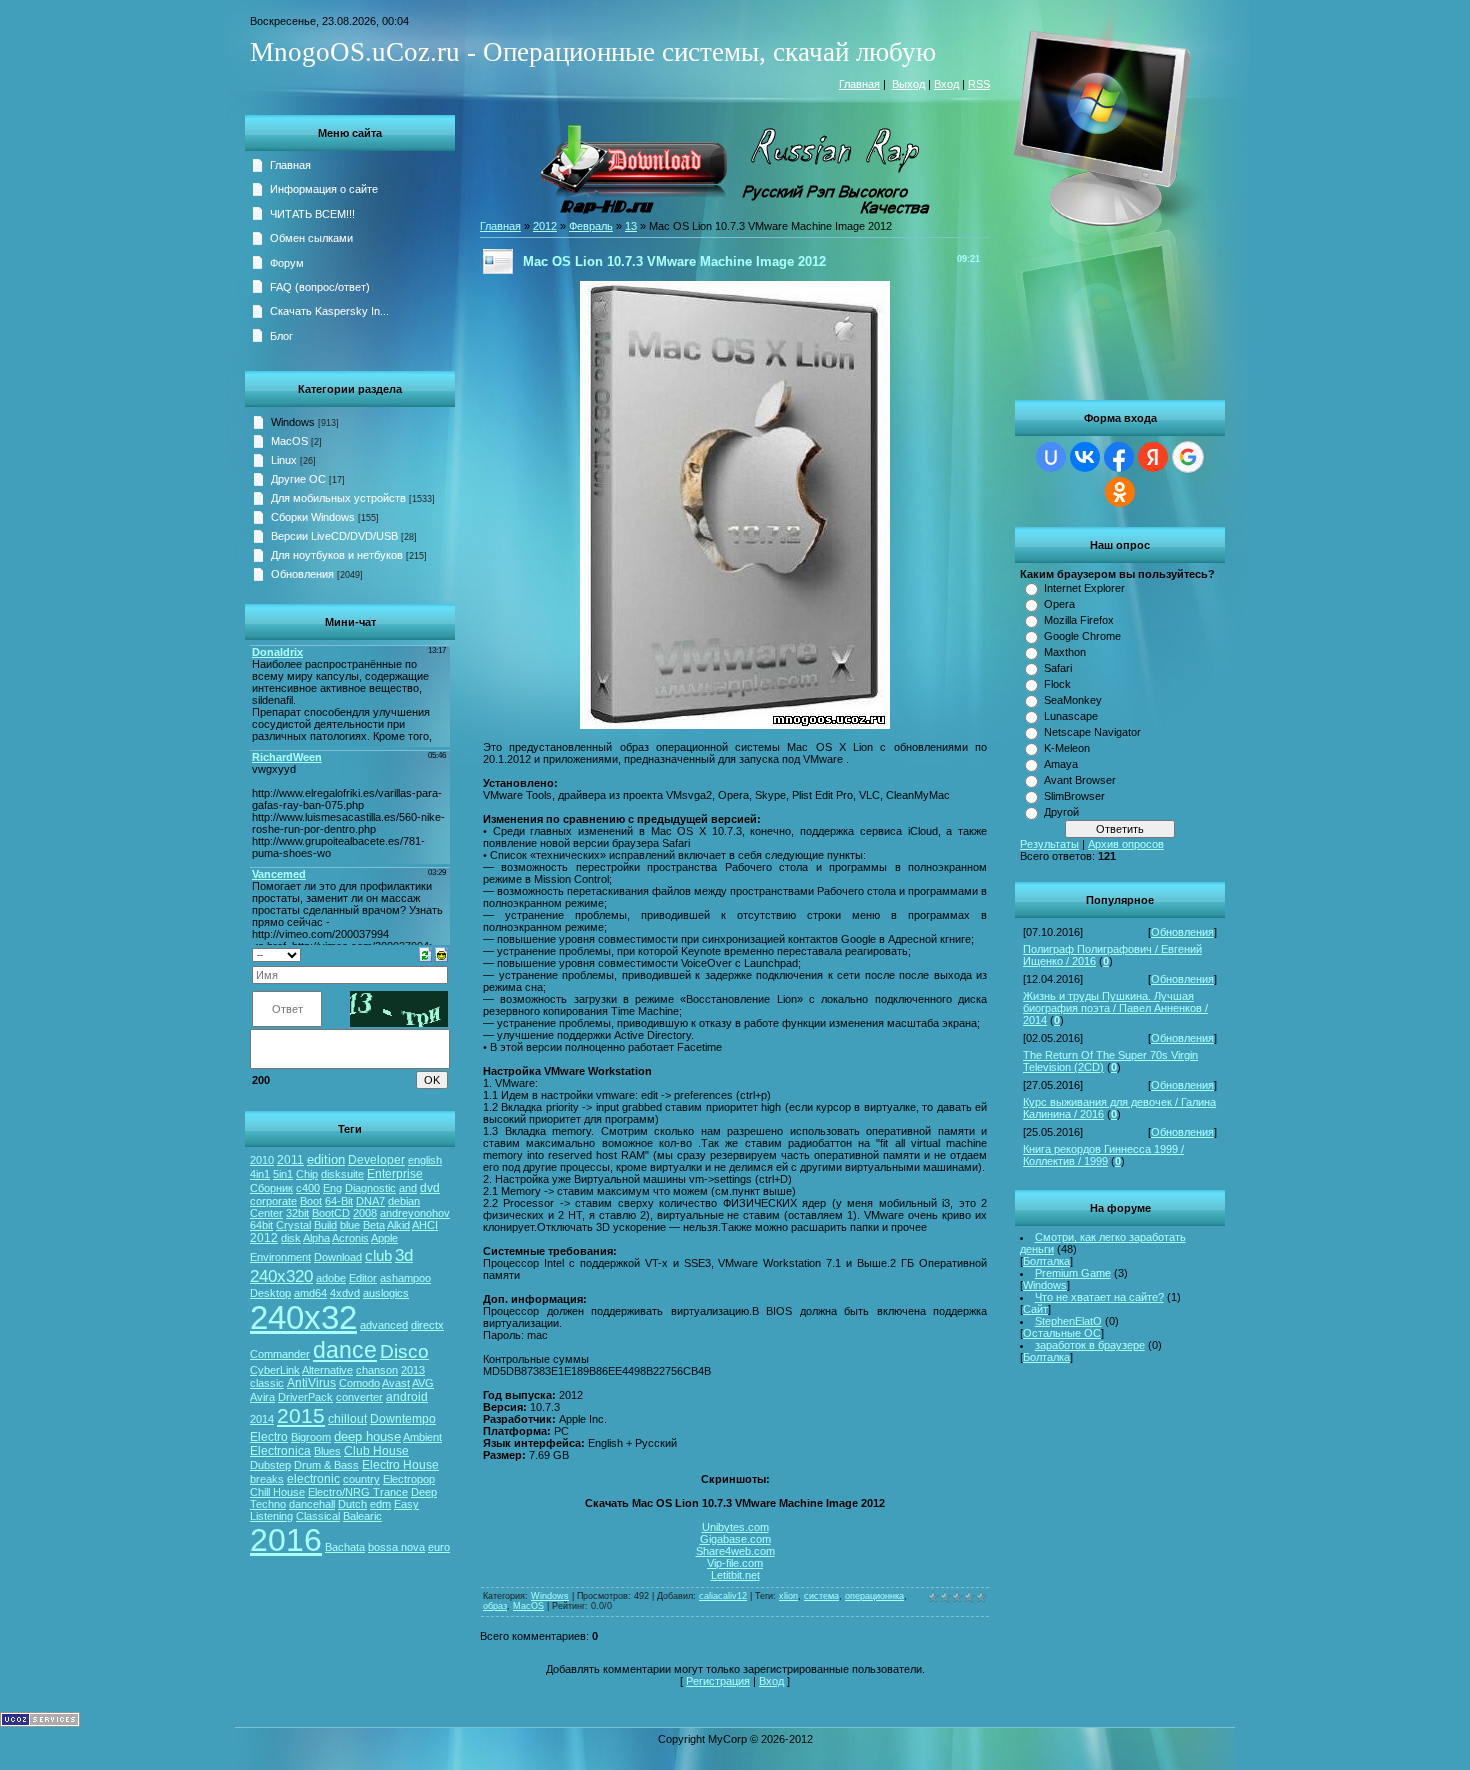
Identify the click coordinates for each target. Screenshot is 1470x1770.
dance (345, 1350)
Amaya (1061, 764)
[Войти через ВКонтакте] (1085, 457)
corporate (273, 1201)
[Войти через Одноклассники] (1120, 492)
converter (359, 1397)
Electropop (409, 1479)
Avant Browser (1080, 780)
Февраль (591, 226)
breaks (267, 1479)
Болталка (1046, 1261)
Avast (396, 1383)
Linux (284, 460)
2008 (365, 1213)
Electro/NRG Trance (358, 1492)
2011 (290, 1160)
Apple (384, 1238)
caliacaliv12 (723, 1596)
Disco (404, 1351)
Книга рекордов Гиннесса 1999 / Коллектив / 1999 (1103, 1155)
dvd (430, 1188)
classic (267, 1383)
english (425, 1160)
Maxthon (1065, 652)
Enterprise (395, 1174)
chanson (377, 1370)
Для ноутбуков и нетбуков (337, 555)
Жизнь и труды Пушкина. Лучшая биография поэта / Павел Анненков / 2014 (1115, 1008)
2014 (262, 1419)
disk (291, 1238)
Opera (1059, 604)
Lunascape (1071, 716)
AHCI (425, 1225)
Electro (269, 1437)
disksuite (342, 1174)
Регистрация (718, 1681)
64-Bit (339, 1201)
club (378, 1256)
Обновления (1182, 932)
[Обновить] (425, 953)
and (408, 1188)
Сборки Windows (313, 517)
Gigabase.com (735, 1539)
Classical (318, 1516)
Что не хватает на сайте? (1099, 1297)
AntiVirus (311, 1383)
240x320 (281, 1276)
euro (439, 1547)
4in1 (260, 1174)
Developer (376, 1160)
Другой (1061, 812)
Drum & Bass (326, 1465)
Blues (327, 1451)
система (821, 1596)
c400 (308, 1188)
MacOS (289, 441)
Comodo (359, 1383)
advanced (384, 1325)
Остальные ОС (1062, 1333)
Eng (332, 1188)
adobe (331, 1278)
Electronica (280, 1451)
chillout (347, 1419)
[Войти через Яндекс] (1153, 457)
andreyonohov (415, 1213)
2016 (286, 1540)
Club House (376, 1451)
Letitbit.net (735, 1575)
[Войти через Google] (1188, 457)
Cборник (271, 1188)
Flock (1057, 684)
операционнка (874, 1596)
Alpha (316, 1238)
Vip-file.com (735, 1563)
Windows (1045, 1285)
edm (380, 1504)
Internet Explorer (1084, 588)
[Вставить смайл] (441, 953)
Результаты (1049, 844)
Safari (1058, 668)
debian (404, 1201)
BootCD (331, 1213)
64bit (261, 1225)
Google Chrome (1082, 636)
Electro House (400, 1465)
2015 (301, 1416)
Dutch (352, 1504)
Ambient (422, 1437)
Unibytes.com (735, 1527)
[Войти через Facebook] (1119, 457)
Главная (859, 84)
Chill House (277, 1492)
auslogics (386, 1293)
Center (266, 1213)
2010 (262, 1160)
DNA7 (370, 1201)
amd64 (310, 1293)
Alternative (327, 1370)
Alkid (398, 1225)
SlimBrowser (1074, 796)
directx (427, 1325)
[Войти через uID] (1051, 457)
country (361, 1479)
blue (350, 1225)
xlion (788, 1596)
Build (325, 1225)
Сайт (1035, 1309)
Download (338, 1257)
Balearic (362, 1516)
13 (631, 226)
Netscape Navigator (1092, 732)
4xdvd (345, 1293)
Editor (363, 1278)
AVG (423, 1383)
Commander (280, 1354)
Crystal (293, 1225)
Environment (280, 1257)
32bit (297, 1213)
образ (495, 1606)
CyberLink (275, 1370)
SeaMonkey (1073, 700)
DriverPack (305, 1397)
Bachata (345, 1547)
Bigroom (311, 1437)
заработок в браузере (1090, 1345)
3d (404, 1255)
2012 (264, 1238)
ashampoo (405, 1278)
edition (326, 1159)
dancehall (312, 1504)
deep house (367, 1436)
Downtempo (403, 1419)
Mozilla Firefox (1079, 620)
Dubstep (270, 1465)
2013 (413, 1370)
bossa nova (396, 1547)
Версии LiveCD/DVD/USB (334, 536)
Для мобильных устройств (338, 498)
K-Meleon (1067, 748)
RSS (979, 84)
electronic (313, 1479)
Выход (908, 84)
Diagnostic (370, 1188)
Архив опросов (1126, 844)
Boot (311, 1201)
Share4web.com (735, 1551)
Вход (946, 84)
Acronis (350, 1238)
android (407, 1397)
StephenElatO (1068, 1321)
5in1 (283, 1174)
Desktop (270, 1293)
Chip (307, 1174)
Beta (374, 1225)
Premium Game (1073, 1273)
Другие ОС (298, 479)
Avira (262, 1397)
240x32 (303, 1317)
